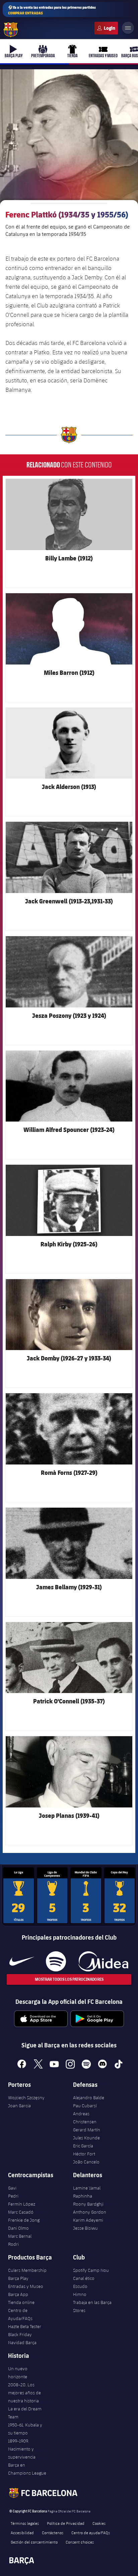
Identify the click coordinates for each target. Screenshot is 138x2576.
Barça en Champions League (27, 2469)
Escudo (80, 2286)
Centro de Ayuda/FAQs (20, 2314)
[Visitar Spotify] (56, 1961)
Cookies (99, 2523)
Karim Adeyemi (88, 2220)
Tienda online (21, 2302)
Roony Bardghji (88, 2204)
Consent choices (80, 2542)
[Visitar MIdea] (103, 1961)
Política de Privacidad (66, 2523)
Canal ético (84, 2278)
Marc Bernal (20, 2236)
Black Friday (20, 2334)
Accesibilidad (22, 2533)
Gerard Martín (87, 2130)
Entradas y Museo (26, 2286)
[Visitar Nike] (22, 1961)
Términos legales (25, 2523)
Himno (80, 2294)
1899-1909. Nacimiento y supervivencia (22, 2449)
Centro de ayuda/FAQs (91, 2533)
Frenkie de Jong (24, 2220)
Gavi (12, 2188)
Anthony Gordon (90, 2212)
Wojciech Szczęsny (26, 2098)
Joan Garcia (19, 2106)
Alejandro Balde (89, 2098)
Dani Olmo (18, 2228)
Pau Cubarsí (85, 2106)
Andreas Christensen (85, 2118)
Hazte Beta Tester (25, 2326)
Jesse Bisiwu (85, 2228)
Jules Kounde (86, 2138)
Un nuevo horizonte (18, 2373)
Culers (106, 28)
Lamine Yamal (87, 2188)
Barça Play (18, 2278)
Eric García (83, 2146)
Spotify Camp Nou (91, 2270)
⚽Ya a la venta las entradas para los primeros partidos (52, 10)
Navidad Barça (22, 2342)
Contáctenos (53, 2533)
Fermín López (22, 2204)
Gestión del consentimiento (34, 2542)
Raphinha (83, 2196)
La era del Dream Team (25, 2413)
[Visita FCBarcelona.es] (11, 30)
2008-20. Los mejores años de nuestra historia (24, 2393)
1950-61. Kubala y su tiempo (25, 2429)
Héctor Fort (84, 2154)
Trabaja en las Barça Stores (92, 2306)
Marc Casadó (21, 2212)
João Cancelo (86, 2162)
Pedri (13, 2196)
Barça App (18, 2294)
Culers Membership (27, 2270)
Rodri (13, 2244)
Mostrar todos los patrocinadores (69, 1979)
